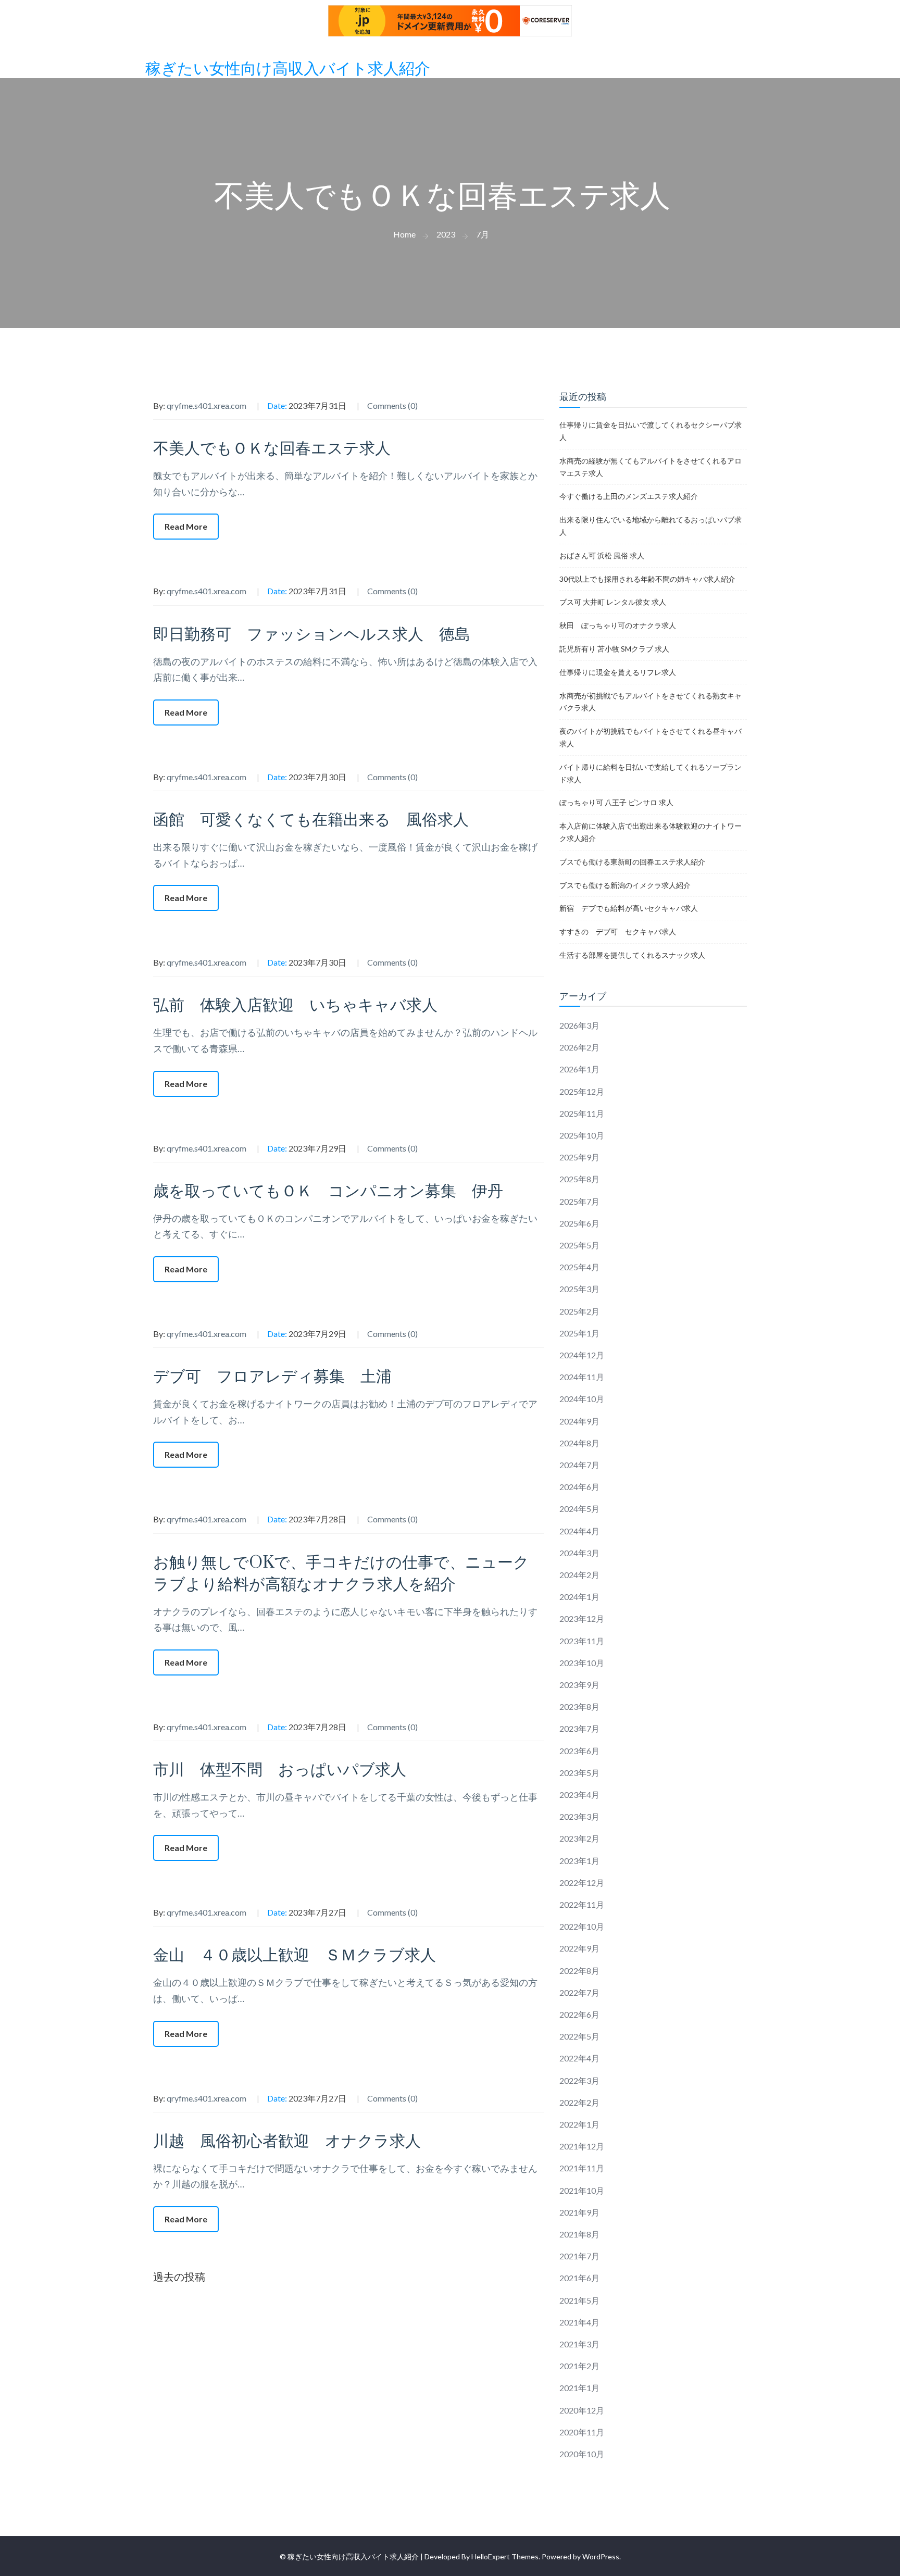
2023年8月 (579, 1706)
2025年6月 (579, 1223)
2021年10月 (582, 2190)
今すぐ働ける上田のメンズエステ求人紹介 (629, 496)
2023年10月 (582, 1663)
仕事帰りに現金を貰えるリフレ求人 (618, 672)
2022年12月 (582, 1883)
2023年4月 (579, 1795)
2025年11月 (582, 1113)
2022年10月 (582, 1926)
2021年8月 (579, 2234)
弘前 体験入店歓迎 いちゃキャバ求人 (295, 1005)
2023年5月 (579, 1773)
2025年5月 (579, 1245)
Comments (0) (392, 405)
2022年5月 (579, 2036)
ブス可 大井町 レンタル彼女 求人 (613, 602)
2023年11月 (582, 1641)
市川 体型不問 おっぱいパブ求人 (280, 1770)
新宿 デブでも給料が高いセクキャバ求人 (629, 908)
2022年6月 (579, 2014)
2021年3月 (579, 2344)
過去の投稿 (179, 2277)
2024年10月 (582, 1399)
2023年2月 (579, 1838)
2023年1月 (579, 1861)
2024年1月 (579, 1597)
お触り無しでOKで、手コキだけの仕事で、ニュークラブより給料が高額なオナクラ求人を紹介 (341, 1574)
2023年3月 (579, 1816)
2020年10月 (582, 2454)
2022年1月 (579, 2124)
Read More (186, 526)
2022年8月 (579, 1971)
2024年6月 (579, 1487)
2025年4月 (579, 1267)
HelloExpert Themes (505, 2556)
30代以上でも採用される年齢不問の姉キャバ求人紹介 (647, 579)
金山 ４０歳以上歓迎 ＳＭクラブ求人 (295, 1955)
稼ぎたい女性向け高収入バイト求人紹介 (288, 69)
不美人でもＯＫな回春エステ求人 (272, 449)
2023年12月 (582, 1618)
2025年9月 (579, 1157)
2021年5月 (579, 2300)
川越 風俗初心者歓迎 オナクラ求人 (287, 2141)
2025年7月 (579, 1201)
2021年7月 (579, 2256)
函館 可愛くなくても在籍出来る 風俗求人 (311, 820)
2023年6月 (579, 1751)
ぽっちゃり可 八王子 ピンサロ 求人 (616, 802)
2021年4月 (579, 2322)
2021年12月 (582, 2146)
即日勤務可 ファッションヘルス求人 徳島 (312, 635)
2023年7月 (579, 1728)
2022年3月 (579, 2080)
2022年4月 (579, 2058)
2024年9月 (579, 1421)
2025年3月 (579, 1289)
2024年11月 (582, 1377)
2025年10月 (582, 1135)
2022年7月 (579, 1992)
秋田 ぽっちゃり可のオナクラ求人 (618, 625)
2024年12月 (582, 1355)
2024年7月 (579, 1465)
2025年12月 (582, 1091)
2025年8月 (579, 1179)
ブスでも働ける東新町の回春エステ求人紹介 (632, 862)
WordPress (601, 2556)
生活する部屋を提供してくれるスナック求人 (632, 955)
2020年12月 (582, 2410)
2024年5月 (579, 1509)
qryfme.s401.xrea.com (207, 405)
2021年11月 (582, 2168)
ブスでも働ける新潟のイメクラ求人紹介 (625, 885)
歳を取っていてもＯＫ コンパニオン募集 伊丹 (328, 1191)
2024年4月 (579, 1531)
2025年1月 (579, 1333)
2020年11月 (582, 2432)
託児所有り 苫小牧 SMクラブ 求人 (614, 649)
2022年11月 (582, 1904)
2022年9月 (579, 1948)
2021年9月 (579, 2212)
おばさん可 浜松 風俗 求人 (602, 555)
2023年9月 (579, 1685)
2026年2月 (579, 1047)
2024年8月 (579, 1443)
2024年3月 (579, 1553)
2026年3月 (579, 1025)
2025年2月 (579, 1311)
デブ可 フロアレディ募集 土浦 (272, 1377)
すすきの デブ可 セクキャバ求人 (618, 931)
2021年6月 (579, 2278)
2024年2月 (579, 1575)
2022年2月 (579, 2102)
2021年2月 (579, 2366)
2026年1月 (579, 1069)
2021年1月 (579, 2388)
